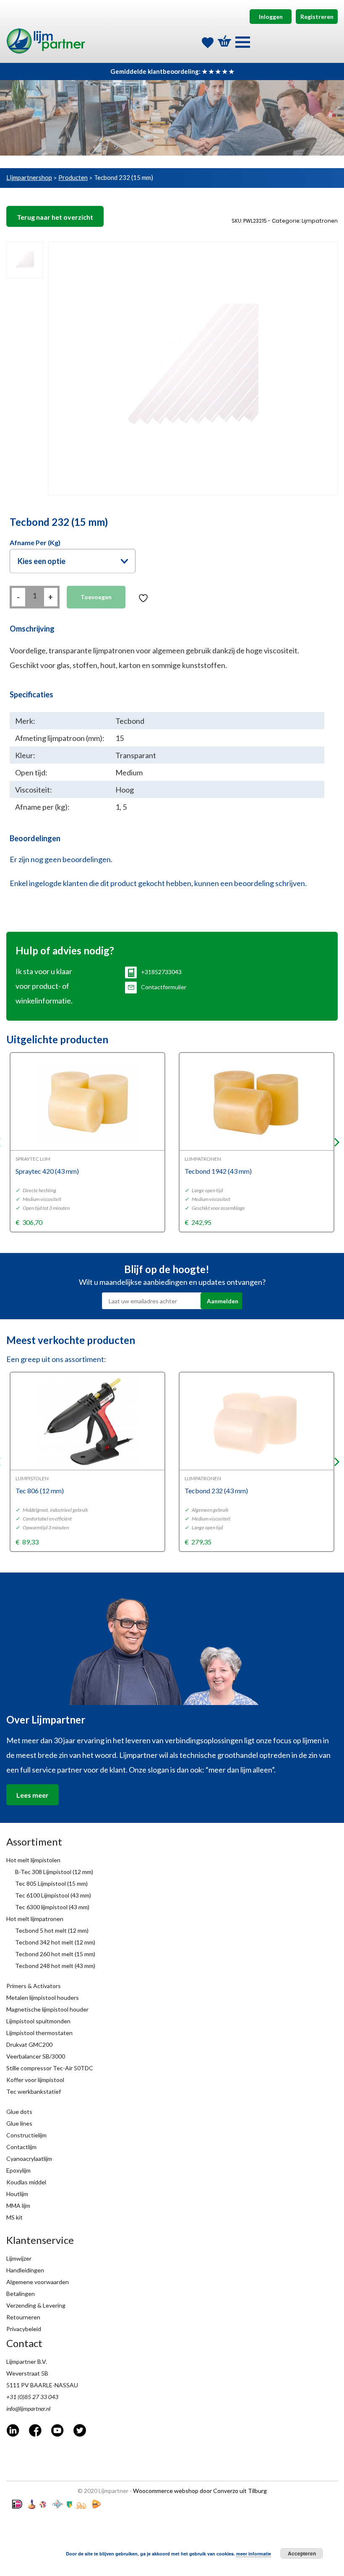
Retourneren (23, 2317)
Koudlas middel (26, 2182)
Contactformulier (164, 987)
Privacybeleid (24, 2329)
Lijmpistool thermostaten (39, 2033)
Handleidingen (25, 2270)
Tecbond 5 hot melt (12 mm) (52, 1930)
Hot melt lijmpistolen (33, 1860)
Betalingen (21, 2294)
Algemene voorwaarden (38, 2282)
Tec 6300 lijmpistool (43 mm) (52, 1907)
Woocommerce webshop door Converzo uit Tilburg (200, 2491)
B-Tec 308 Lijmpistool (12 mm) (54, 1872)
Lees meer (33, 1795)
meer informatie (254, 2554)
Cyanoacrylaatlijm (29, 2159)
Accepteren (302, 2553)
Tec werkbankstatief (34, 2091)
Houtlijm (17, 2194)
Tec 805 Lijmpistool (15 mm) (51, 1883)
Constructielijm (26, 2135)
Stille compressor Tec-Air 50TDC (50, 2068)
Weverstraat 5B (27, 2373)
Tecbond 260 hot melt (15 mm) (55, 1954)
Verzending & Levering (36, 2305)
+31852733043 (161, 972)
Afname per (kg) (35, 542)
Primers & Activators (34, 1986)
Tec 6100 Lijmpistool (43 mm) (53, 1895)
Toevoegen (96, 597)
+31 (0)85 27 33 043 (32, 2397)
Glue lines (19, 2123)
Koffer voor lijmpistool (35, 2080)
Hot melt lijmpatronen (35, 1919)
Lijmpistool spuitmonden (38, 2021)
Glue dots (19, 2112)
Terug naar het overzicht (55, 217)
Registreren (317, 17)
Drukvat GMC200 (29, 2044)
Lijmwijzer (19, 2258)
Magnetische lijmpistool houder (47, 2009)
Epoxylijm (18, 2170)
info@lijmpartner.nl (28, 2408)
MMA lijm (18, 2206)
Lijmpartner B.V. (27, 2362)
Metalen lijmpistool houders (43, 1998)
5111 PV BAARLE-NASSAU (42, 2385)
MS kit (14, 2217)
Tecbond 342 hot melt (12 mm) (55, 1942)
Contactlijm (21, 2147)
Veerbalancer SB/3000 (36, 2056)
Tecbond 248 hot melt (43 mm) (55, 1966)
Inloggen (271, 17)
